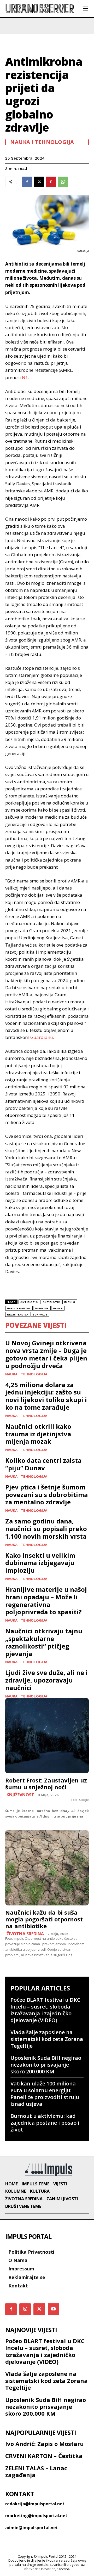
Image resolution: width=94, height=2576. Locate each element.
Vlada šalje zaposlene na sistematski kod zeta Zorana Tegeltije (47, 2039)
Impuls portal (19, 1308)
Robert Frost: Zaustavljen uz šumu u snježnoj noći (46, 1784)
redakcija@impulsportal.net (35, 2504)
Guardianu (42, 1037)
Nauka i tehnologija (42, 142)
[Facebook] (27, 182)
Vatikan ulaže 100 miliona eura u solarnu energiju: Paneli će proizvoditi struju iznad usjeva (45, 2094)
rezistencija (18, 1315)
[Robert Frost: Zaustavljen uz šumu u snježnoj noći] (47, 1736)
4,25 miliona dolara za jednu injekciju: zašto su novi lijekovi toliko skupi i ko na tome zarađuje (46, 1396)
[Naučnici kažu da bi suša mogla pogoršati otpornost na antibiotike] (47, 1868)
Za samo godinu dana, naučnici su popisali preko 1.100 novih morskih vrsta (46, 1529)
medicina (42, 1308)
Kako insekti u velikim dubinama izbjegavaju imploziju (40, 1563)
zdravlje (40, 1315)
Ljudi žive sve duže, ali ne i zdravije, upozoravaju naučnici (46, 1680)
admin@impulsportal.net (32, 2528)
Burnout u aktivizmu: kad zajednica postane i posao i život (45, 2123)
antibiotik (51, 1302)
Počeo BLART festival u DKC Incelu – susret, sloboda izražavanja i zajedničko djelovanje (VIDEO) (45, 2010)
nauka (58, 1308)
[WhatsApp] (63, 182)
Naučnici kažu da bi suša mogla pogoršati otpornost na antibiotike (44, 1919)
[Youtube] (54, 2309)
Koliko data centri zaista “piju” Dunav (43, 1464)
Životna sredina (25, 1934)
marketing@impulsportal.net (36, 2516)
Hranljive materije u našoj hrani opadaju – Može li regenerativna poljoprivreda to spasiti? (46, 1601)
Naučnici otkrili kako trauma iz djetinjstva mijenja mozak (38, 1434)
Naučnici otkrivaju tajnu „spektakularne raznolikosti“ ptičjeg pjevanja (44, 1642)
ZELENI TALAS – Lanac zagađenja (36, 2471)
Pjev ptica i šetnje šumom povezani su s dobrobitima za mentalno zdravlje (46, 1495)
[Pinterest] (51, 182)
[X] (39, 182)
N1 (25, 377)
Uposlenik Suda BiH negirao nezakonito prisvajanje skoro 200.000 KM (46, 2065)
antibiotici (30, 1302)
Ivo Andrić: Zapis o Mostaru (45, 2444)
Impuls (70, 1302)
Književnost (20, 1795)
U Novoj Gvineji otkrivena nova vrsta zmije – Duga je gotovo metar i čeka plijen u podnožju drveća (46, 1354)
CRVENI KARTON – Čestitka (44, 2456)
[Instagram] (25, 2309)
